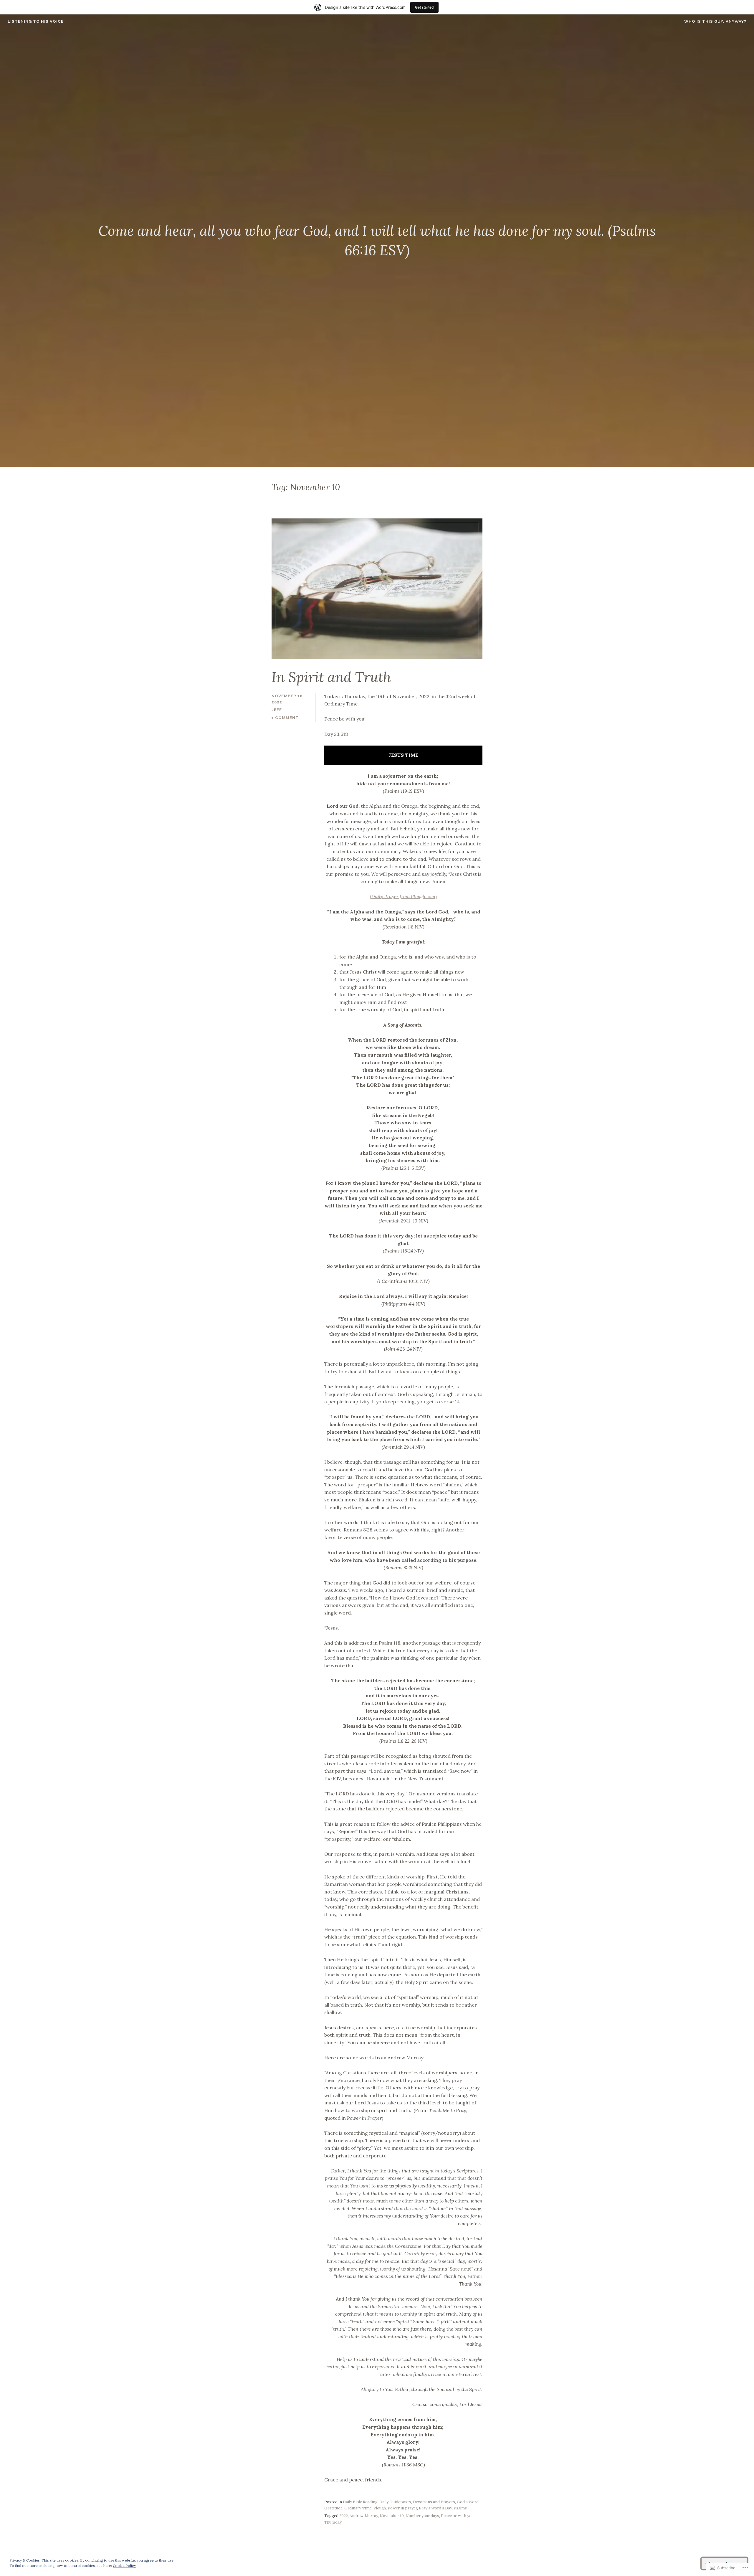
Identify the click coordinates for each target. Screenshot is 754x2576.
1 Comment (285, 718)
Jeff (277, 710)
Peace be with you (457, 2516)
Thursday (333, 2522)
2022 (344, 2516)
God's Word (468, 2502)
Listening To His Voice (36, 21)
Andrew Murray (364, 2516)
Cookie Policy (124, 2566)
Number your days (422, 2516)
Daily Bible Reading (360, 2502)
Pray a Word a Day (435, 2508)
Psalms (460, 2508)
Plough (380, 2508)
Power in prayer (402, 2508)
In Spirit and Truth (331, 677)
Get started (424, 7)
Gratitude (333, 2508)
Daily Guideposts (395, 2502)
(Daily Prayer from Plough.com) (403, 896)
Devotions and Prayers (434, 2502)
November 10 (392, 2516)
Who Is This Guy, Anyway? (715, 21)
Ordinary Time (358, 2508)
